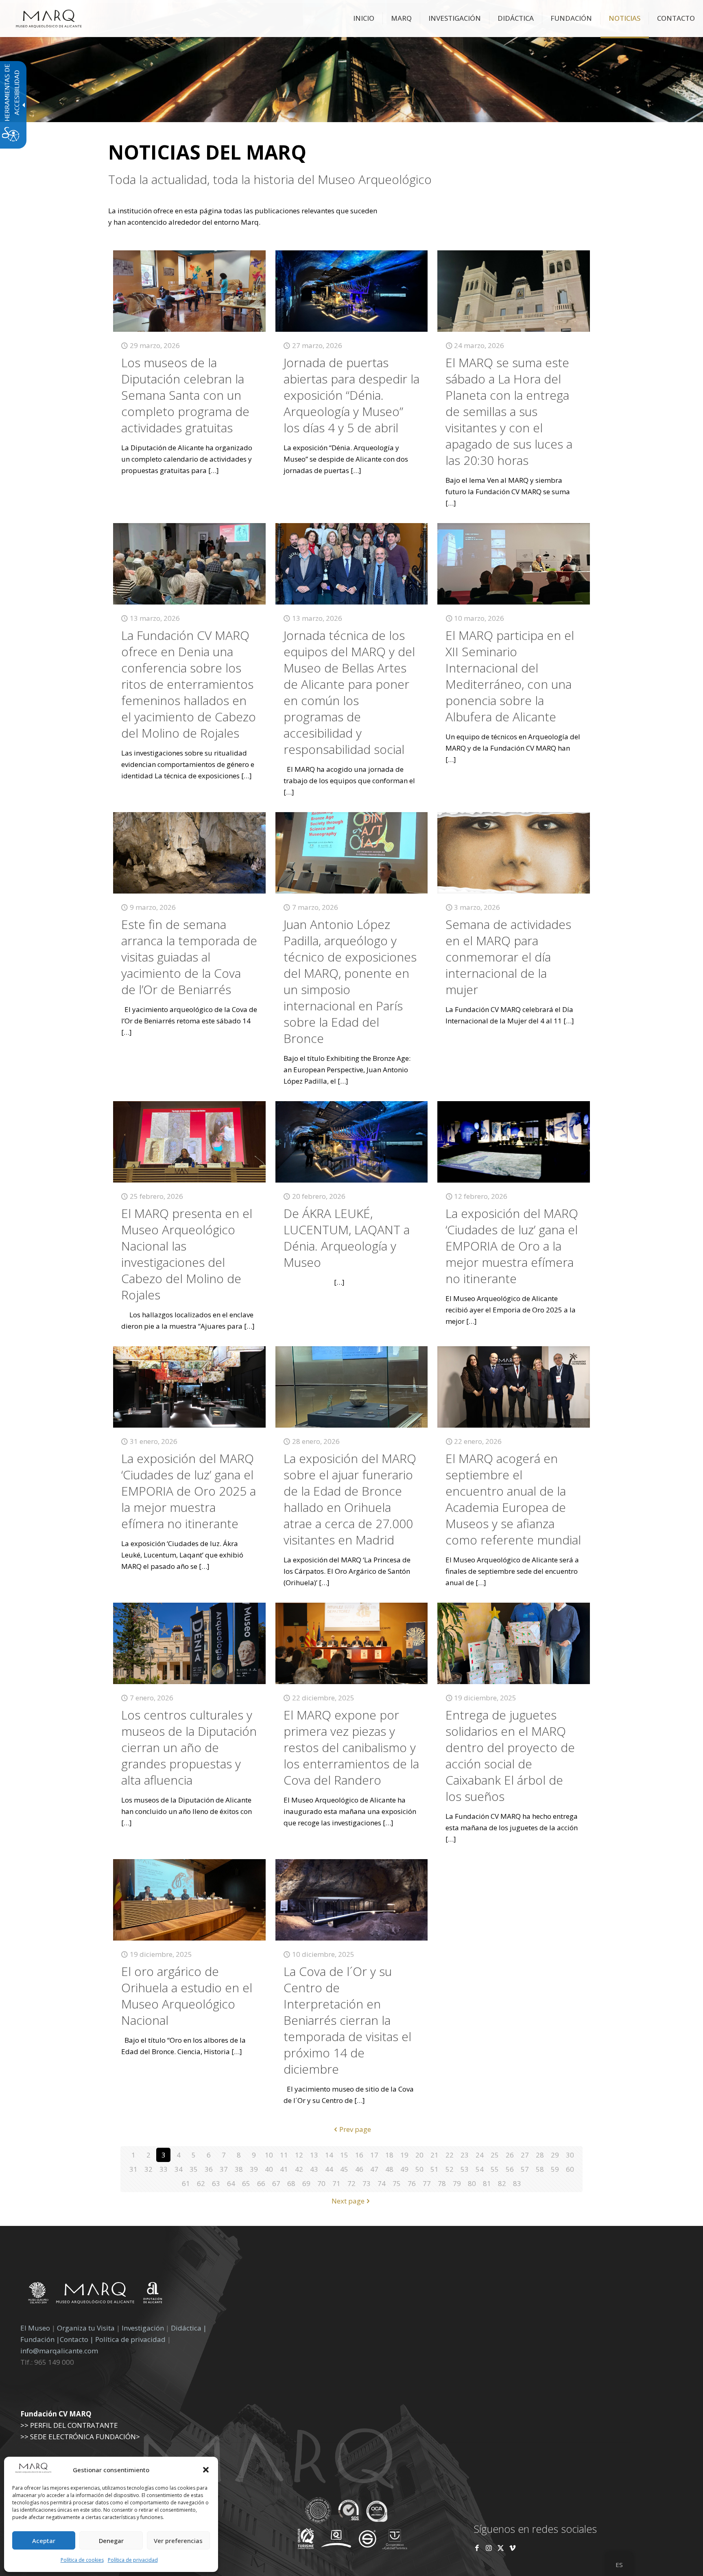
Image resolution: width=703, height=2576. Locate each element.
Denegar (111, 2541)
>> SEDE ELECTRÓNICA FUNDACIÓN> (80, 2437)
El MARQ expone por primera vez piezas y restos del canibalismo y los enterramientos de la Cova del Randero (351, 1747)
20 (419, 2155)
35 (194, 2169)
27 (525, 2155)
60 (570, 2169)
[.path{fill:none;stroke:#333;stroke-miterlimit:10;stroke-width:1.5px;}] (189, 291)
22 (450, 2155)
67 (276, 2183)
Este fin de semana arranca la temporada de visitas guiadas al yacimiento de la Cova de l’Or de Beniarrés (189, 957)
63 (216, 2183)
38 (239, 2169)
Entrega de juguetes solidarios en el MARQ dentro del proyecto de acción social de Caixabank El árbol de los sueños (510, 1756)
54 (480, 2169)
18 (389, 2155)
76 (412, 2183)
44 (329, 2169)
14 (329, 2155)
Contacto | (77, 2339)
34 (179, 2169)
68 (291, 2183)
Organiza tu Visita (86, 2328)
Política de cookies (82, 2560)
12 (299, 2155)
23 (465, 2155)
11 (284, 2155)
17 (374, 2155)
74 (382, 2183)
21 (434, 2155)
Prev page (355, 2129)
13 (314, 2155)
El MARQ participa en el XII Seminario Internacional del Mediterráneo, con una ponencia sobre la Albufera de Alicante (510, 676)
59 (555, 2169)
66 (261, 2183)
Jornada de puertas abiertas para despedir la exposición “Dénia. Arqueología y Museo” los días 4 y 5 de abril (351, 395)
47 (374, 2169)
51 (434, 2169)
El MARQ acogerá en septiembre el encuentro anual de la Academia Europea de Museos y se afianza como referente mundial (513, 1499)
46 (359, 2169)
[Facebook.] (477, 2548)
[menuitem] (364, 18)
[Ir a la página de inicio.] (49, 18)
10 (269, 2155)
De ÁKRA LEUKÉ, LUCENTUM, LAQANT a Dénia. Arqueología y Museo (347, 1238)
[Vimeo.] (512, 2548)
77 (427, 2183)
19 (404, 2155)
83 (517, 2183)
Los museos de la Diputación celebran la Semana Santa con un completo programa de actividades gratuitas (185, 395)
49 (404, 2169)
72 (351, 2183)
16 (359, 2155)
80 (472, 2183)
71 (336, 2183)
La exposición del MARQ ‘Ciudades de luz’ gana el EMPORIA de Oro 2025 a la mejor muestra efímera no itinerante (189, 1491)
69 (306, 2183)
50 (419, 2169)
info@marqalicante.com (59, 2351)
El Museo (35, 2328)
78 (442, 2183)
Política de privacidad (133, 2560)
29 (555, 2155)
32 (148, 2169)
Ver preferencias (178, 2541)
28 (540, 2155)
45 (344, 2169)
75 (397, 2183)
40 (269, 2169)
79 (457, 2183)
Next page (348, 2201)
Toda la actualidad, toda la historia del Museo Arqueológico (270, 180)
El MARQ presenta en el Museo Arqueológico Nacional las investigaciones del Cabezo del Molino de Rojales (187, 1254)
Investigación (143, 2328)
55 (495, 2169)
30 (570, 2155)
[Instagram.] (489, 2548)
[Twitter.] (501, 2548)
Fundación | (40, 2339)
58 (540, 2169)
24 (480, 2155)
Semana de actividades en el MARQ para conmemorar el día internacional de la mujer (508, 957)
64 (231, 2183)
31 (133, 2169)
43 (314, 2169)
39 (254, 2169)
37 (224, 2169)
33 (164, 2169)
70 (321, 2183)
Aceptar (44, 2541)
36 (209, 2169)
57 (525, 2169)
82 (502, 2183)
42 (299, 2169)
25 (495, 2155)
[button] (206, 2470)
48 (389, 2169)
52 (450, 2169)
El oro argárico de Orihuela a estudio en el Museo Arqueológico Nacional (187, 1996)
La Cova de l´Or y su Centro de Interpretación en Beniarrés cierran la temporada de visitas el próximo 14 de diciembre (347, 2020)
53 (465, 2169)
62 (201, 2183)
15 (344, 2155)
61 (186, 2183)
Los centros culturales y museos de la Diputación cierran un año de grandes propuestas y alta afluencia (189, 1747)
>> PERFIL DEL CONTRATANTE (69, 2425)
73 (367, 2183)
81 (487, 2183)
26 (510, 2155)
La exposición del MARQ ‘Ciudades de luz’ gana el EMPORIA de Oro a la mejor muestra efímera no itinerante (512, 1246)
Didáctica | (189, 2328)
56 (510, 2169)
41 (284, 2169)
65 (246, 2183)
